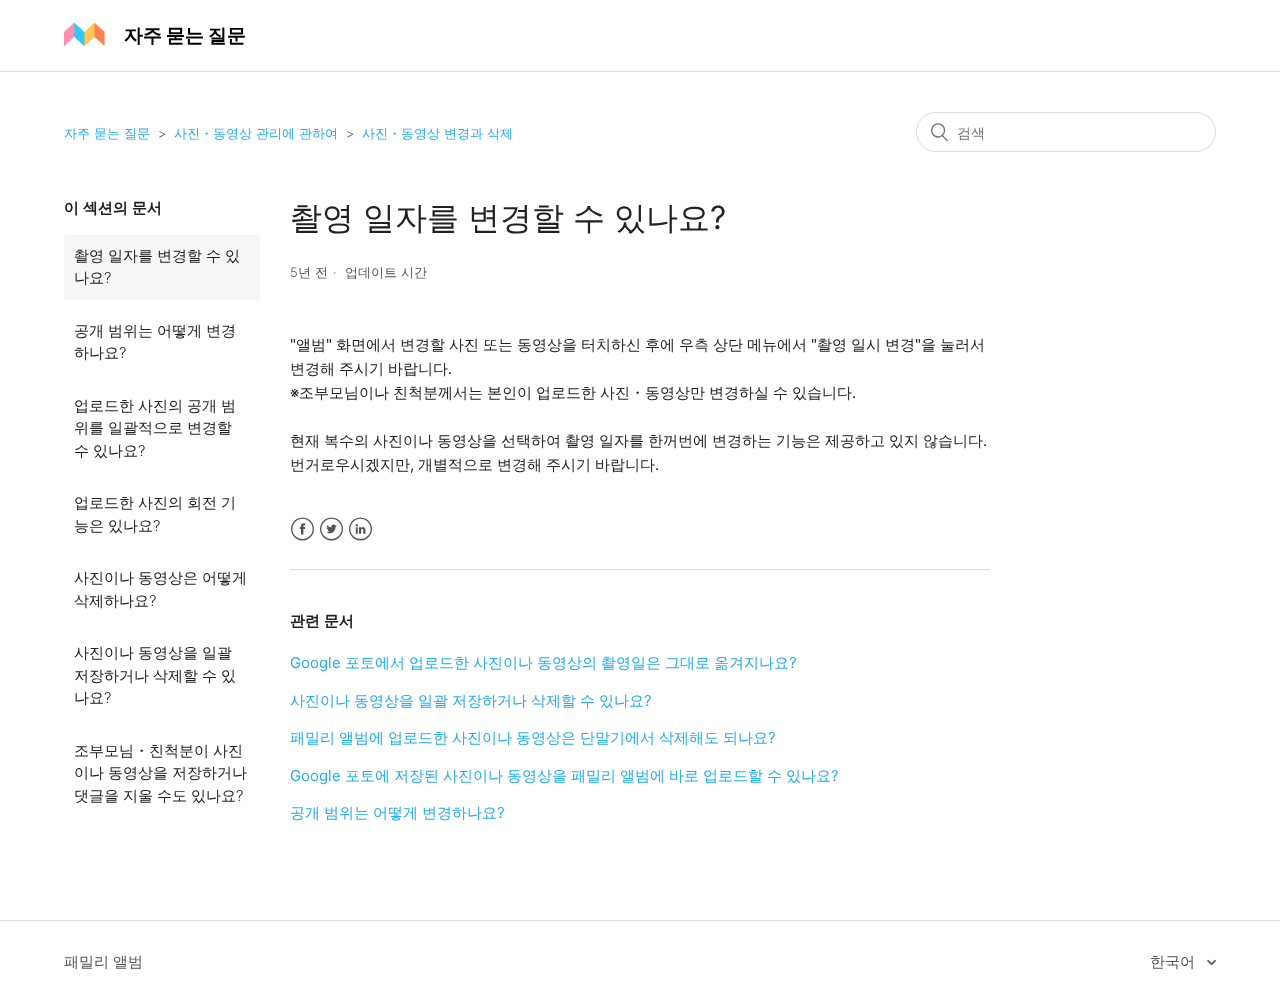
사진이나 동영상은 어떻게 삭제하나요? (160, 589)
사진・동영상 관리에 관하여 (256, 133)
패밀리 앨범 (103, 961)
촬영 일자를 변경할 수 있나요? (157, 267)
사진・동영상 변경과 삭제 (437, 133)
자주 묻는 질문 (107, 133)
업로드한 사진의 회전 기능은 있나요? (155, 514)
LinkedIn (360, 529)
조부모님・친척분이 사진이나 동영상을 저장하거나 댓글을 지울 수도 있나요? (160, 773)
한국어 (1174, 961)
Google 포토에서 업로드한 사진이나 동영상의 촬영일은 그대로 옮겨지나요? (543, 662)
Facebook (302, 529)
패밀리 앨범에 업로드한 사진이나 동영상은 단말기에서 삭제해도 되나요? (533, 737)
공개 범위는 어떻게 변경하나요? (155, 342)
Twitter (331, 529)
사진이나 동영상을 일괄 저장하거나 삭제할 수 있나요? (155, 675)
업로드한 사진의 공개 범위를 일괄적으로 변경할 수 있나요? (155, 428)
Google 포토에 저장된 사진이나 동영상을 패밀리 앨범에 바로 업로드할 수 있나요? (564, 775)
